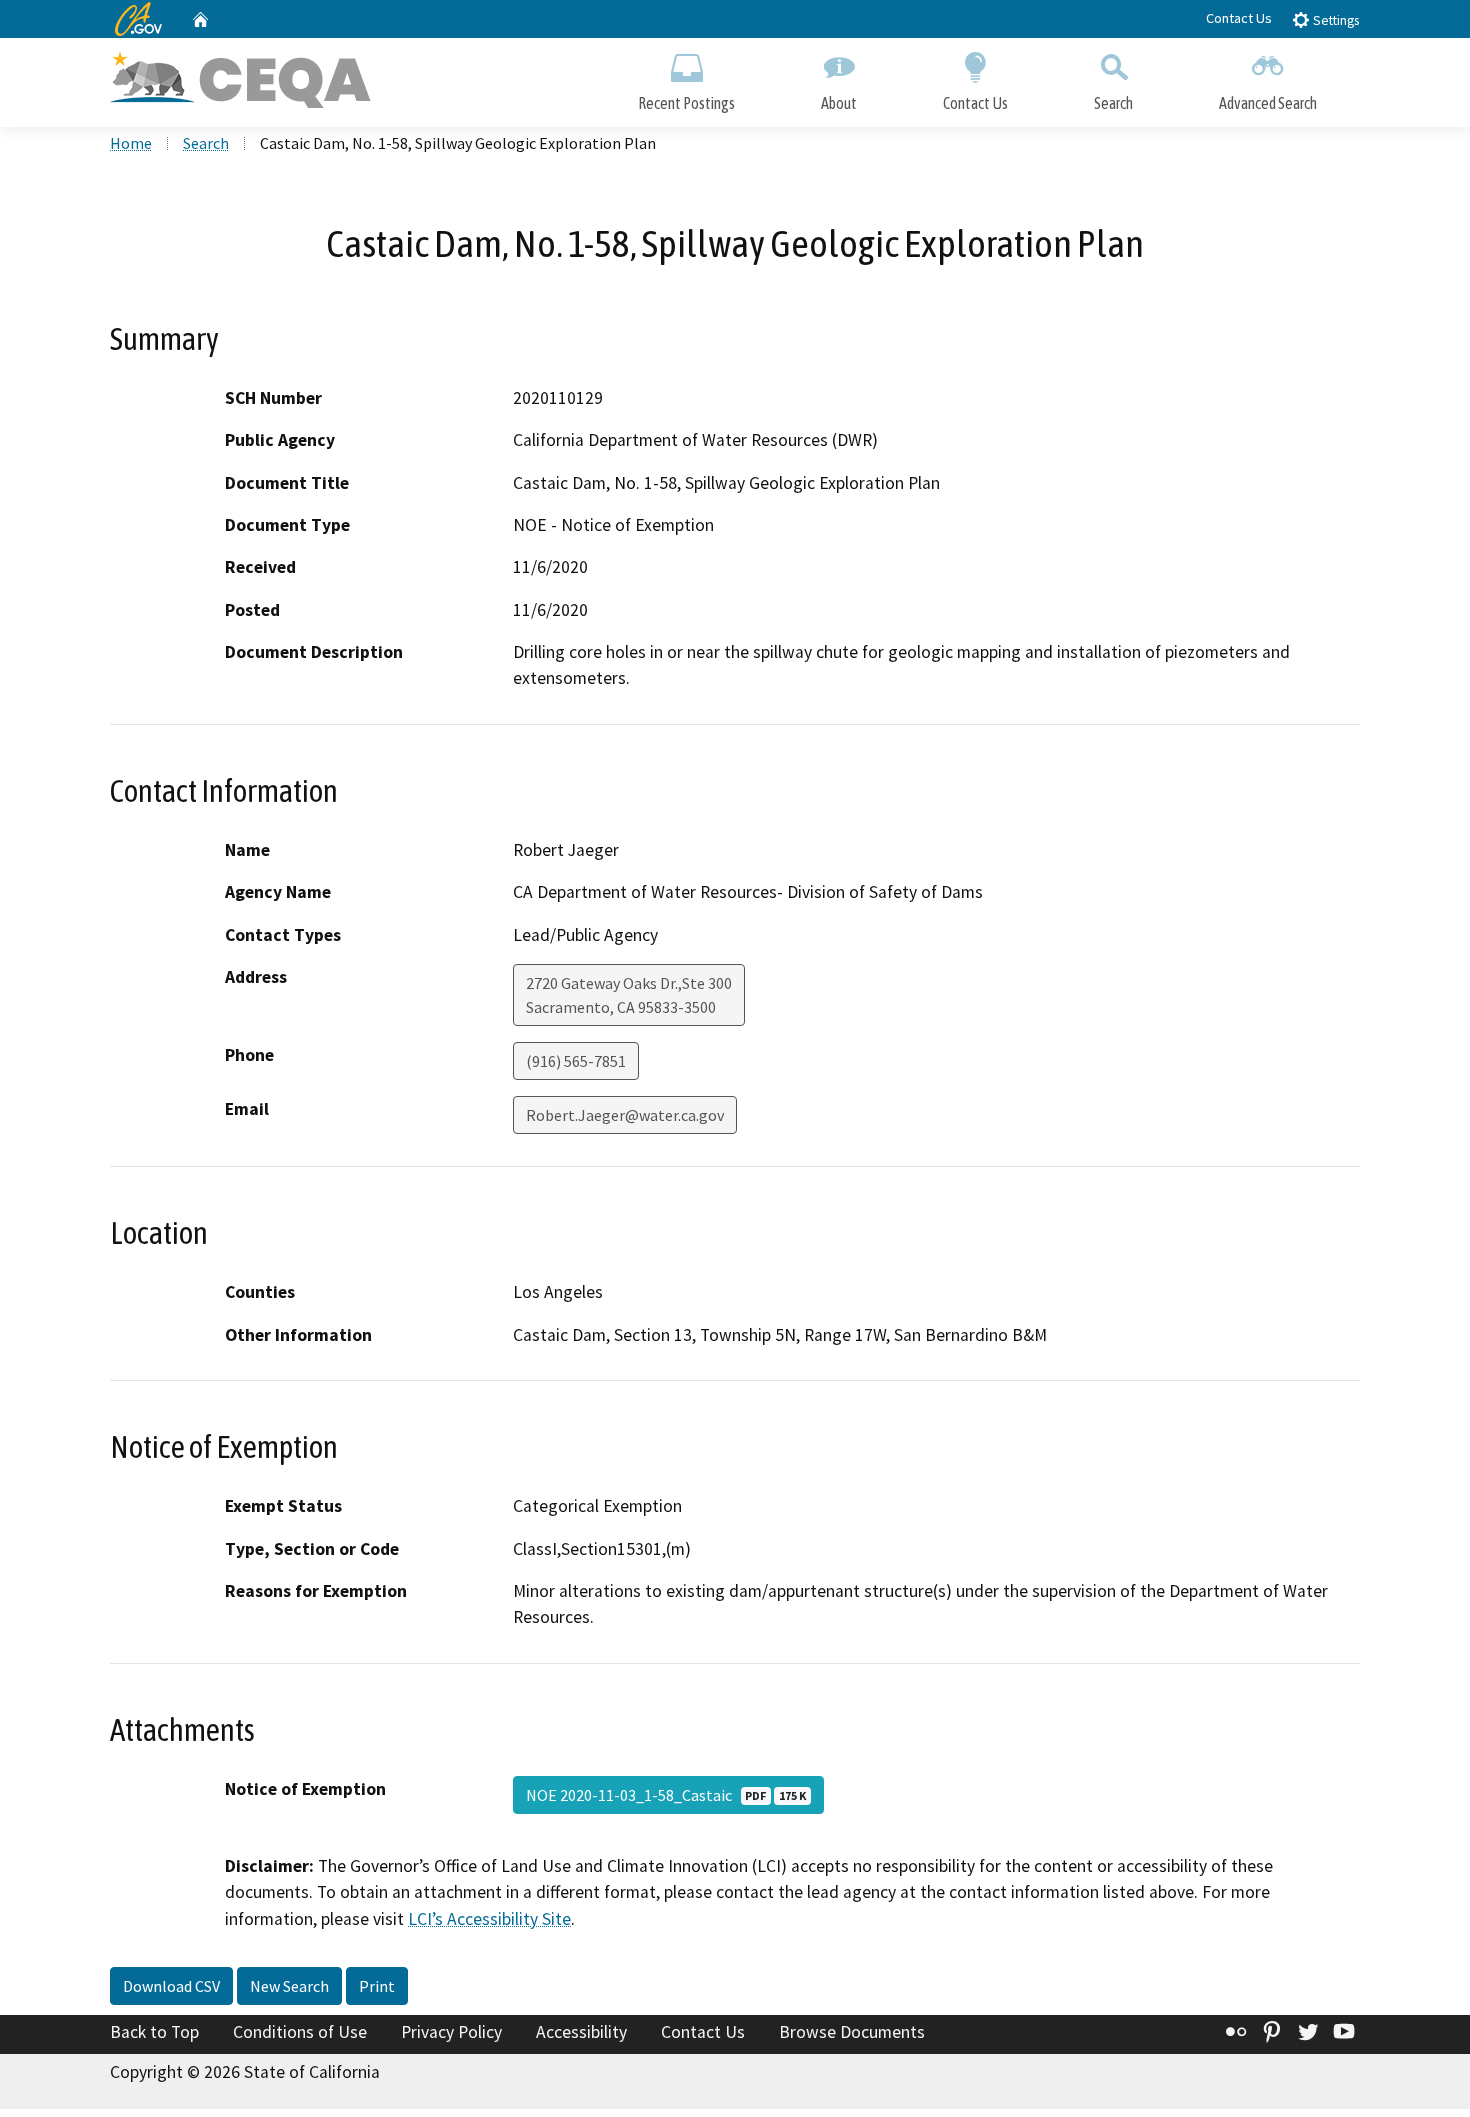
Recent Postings (686, 103)
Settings (1334, 20)
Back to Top (154, 2032)
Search (1113, 103)
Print (377, 1986)
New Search (289, 1986)
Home (131, 143)
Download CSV (171, 1986)
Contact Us (1239, 18)
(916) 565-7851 (576, 1061)
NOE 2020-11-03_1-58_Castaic (666, 1795)
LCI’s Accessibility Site (489, 1919)
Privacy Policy (451, 2032)
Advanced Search (1268, 103)
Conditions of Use (300, 2032)
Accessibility (581, 2032)
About (839, 103)
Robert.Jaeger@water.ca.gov (625, 1115)
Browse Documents (852, 2032)
